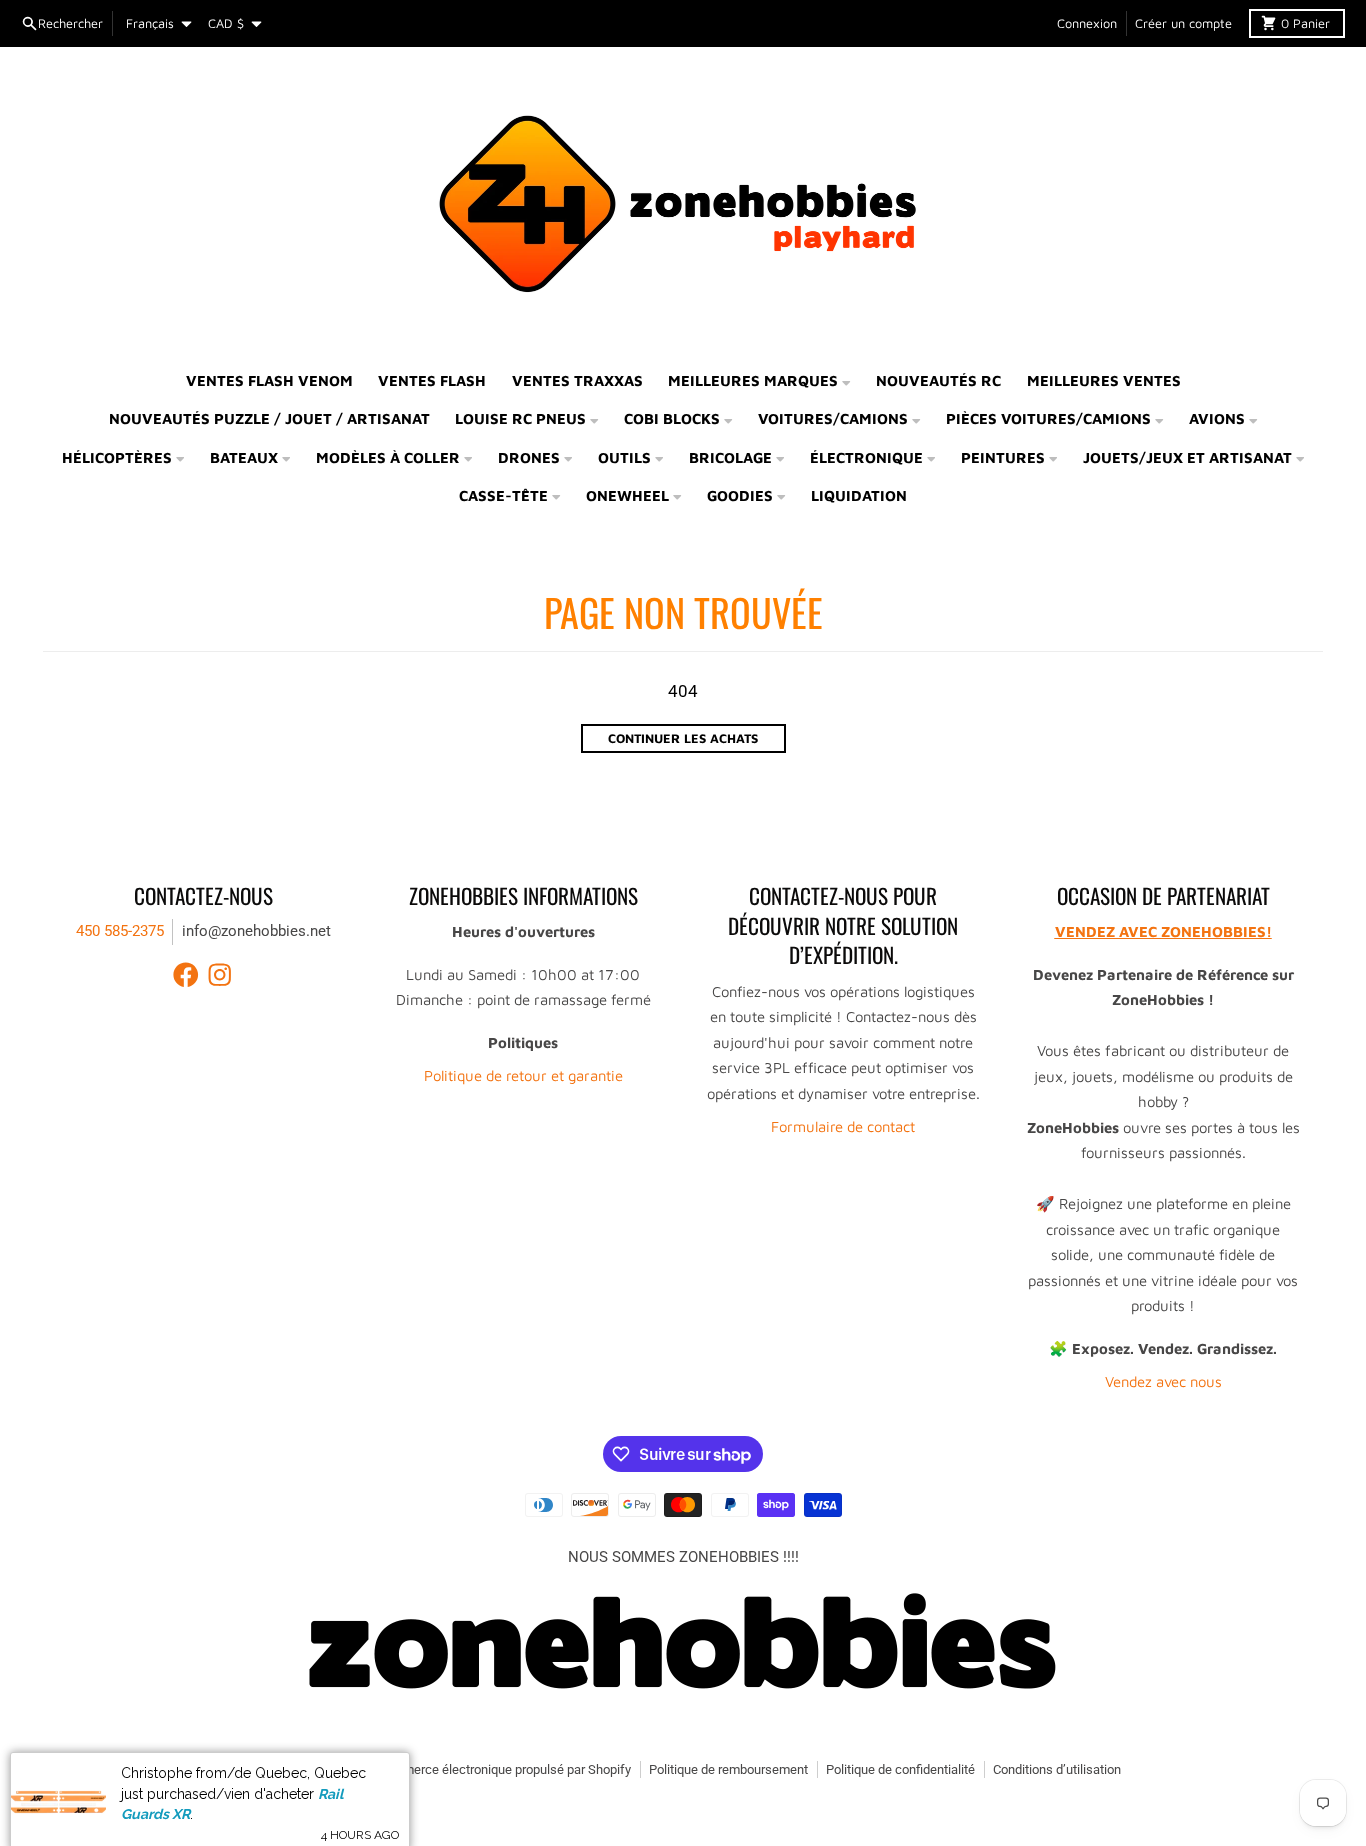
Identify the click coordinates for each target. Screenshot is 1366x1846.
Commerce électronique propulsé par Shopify (504, 1769)
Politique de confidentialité (900, 1769)
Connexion (1087, 23)
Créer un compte (1183, 23)
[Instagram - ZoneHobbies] (220, 975)
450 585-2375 (120, 931)
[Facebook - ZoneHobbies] (186, 975)
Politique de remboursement (728, 1769)
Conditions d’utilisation (1057, 1769)
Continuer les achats (683, 738)
